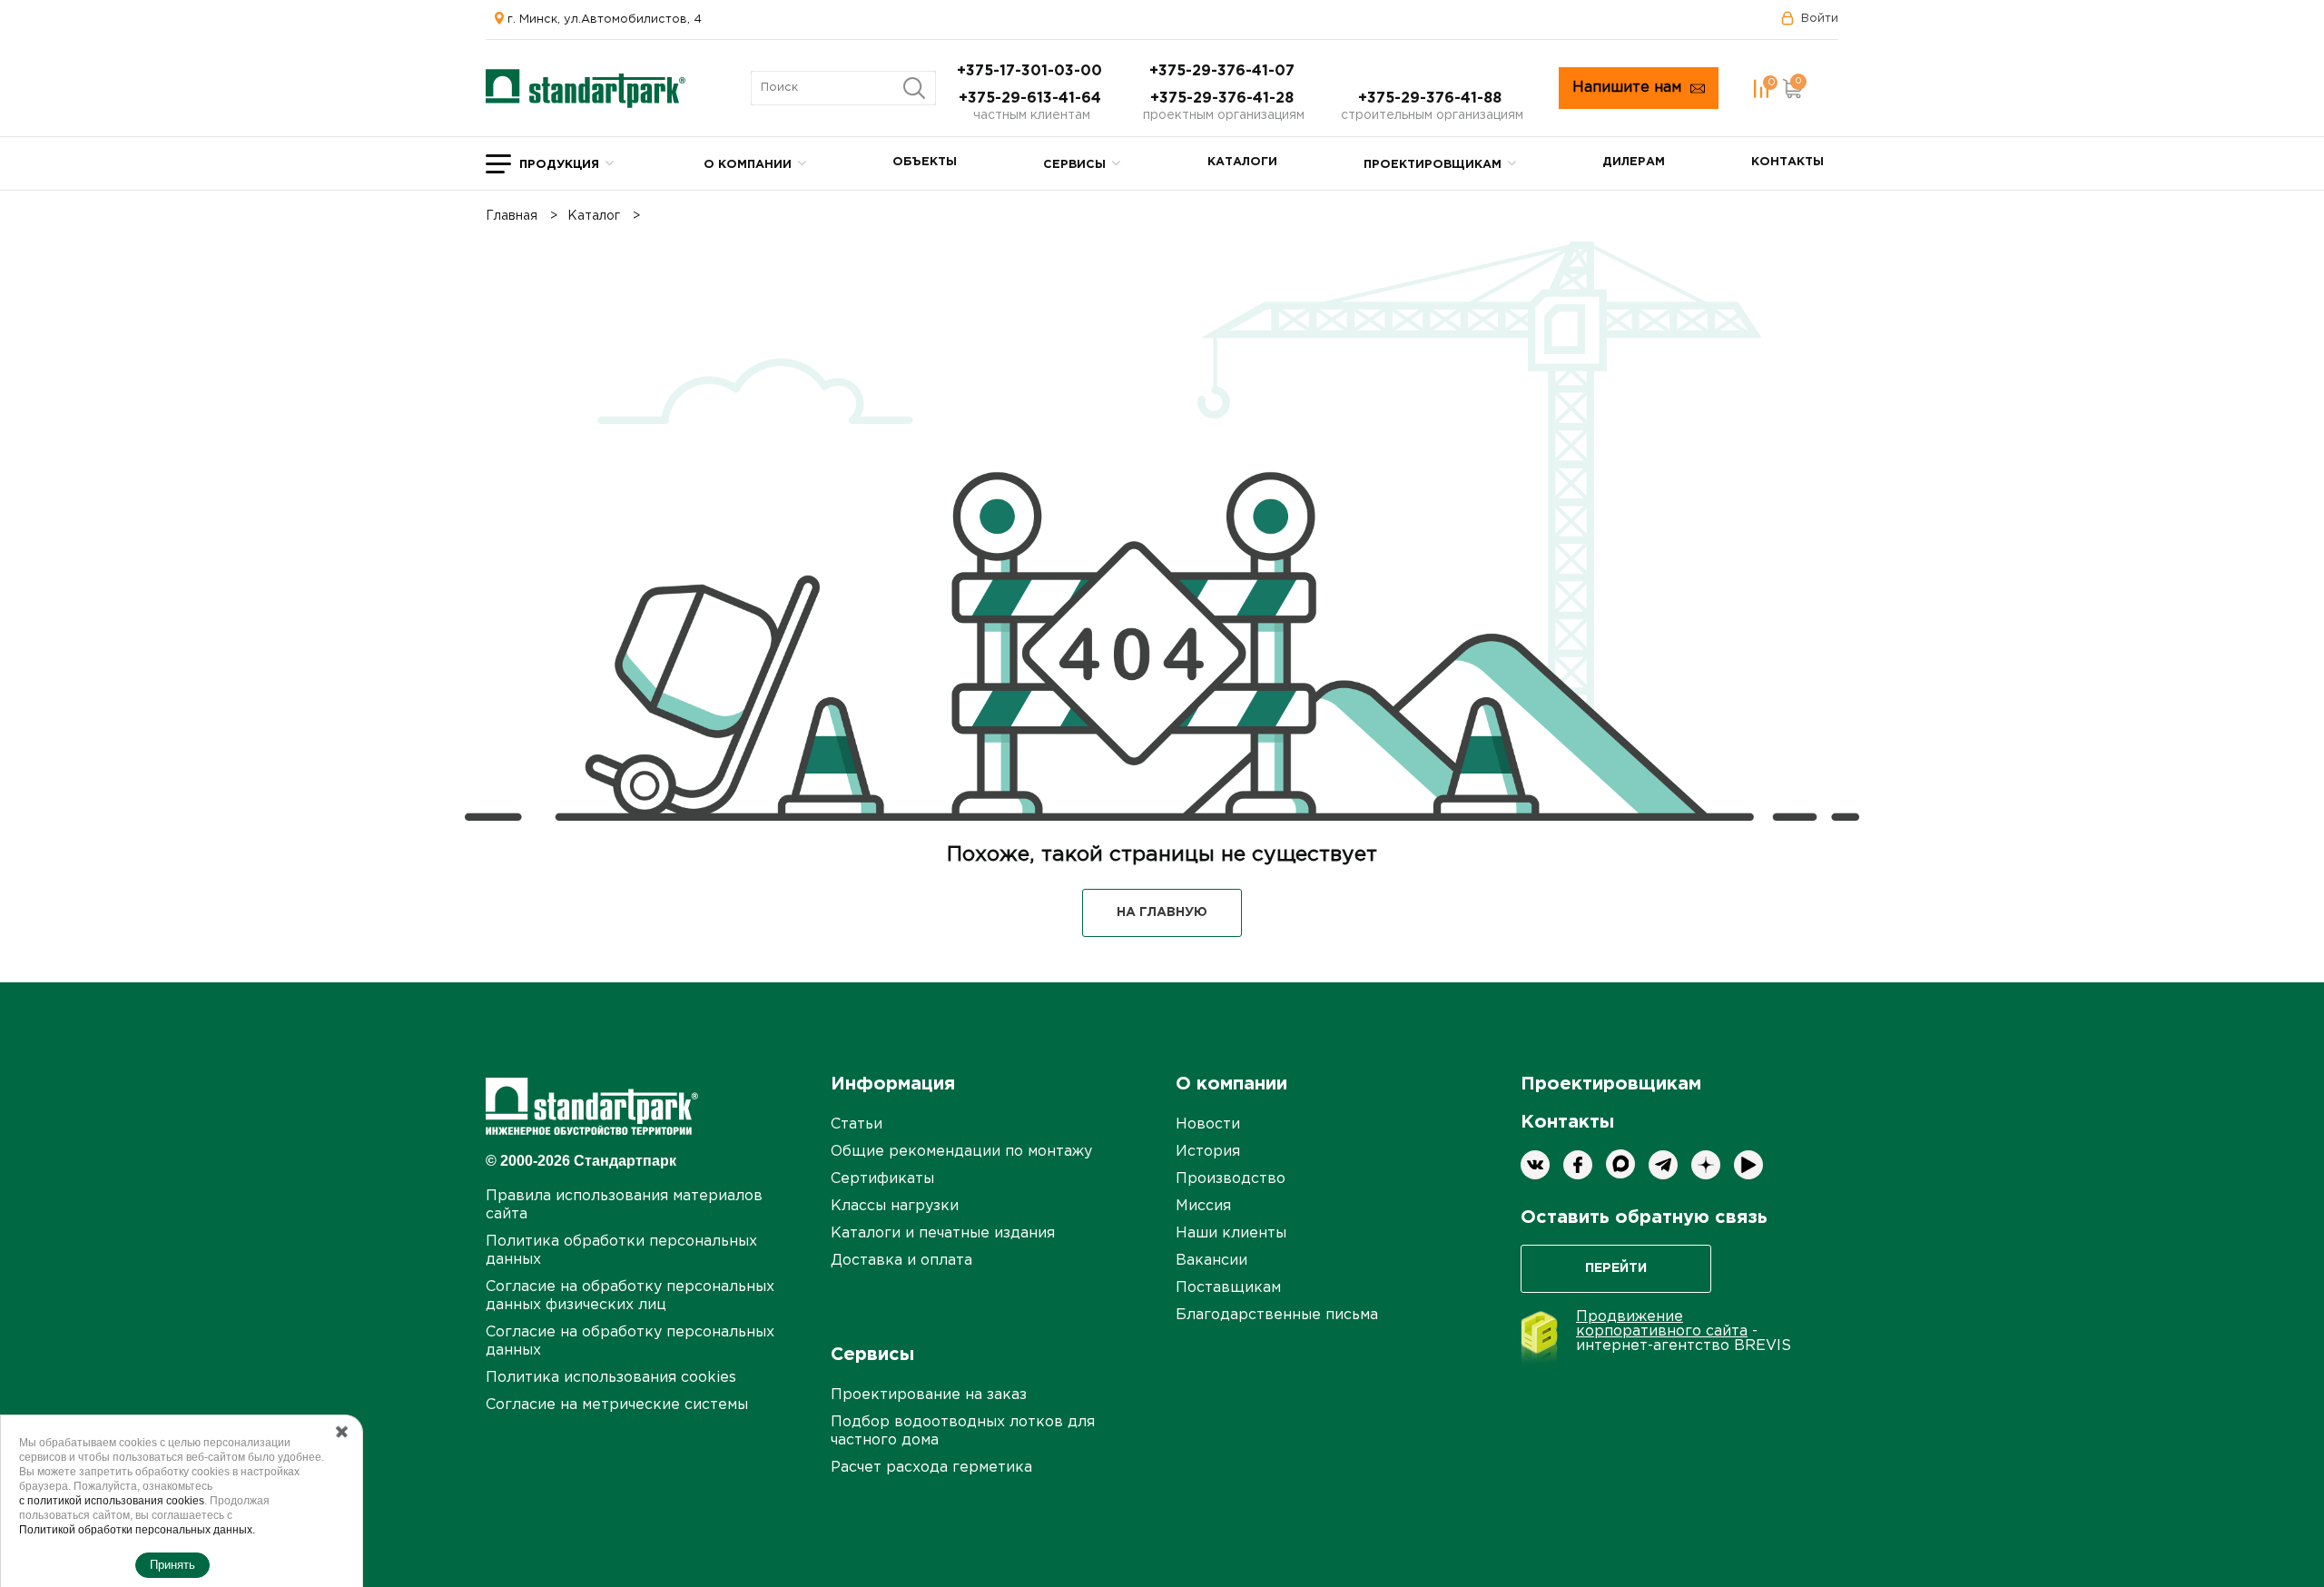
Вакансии (1211, 1261)
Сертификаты (882, 1179)
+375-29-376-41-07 (1224, 71)
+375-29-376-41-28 (1224, 99)
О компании (748, 165)
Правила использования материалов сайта (624, 1205)
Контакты (1787, 162)
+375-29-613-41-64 (1032, 99)
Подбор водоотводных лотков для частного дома (963, 1431)
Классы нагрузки (895, 1206)
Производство (1231, 1179)
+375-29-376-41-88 (1432, 99)
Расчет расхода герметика (931, 1468)
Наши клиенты (1231, 1233)
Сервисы (1074, 165)
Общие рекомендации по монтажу (961, 1152)
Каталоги (1242, 162)
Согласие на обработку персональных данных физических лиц (630, 1296)
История (1208, 1152)
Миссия (1203, 1206)
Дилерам (1634, 162)
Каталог (594, 216)
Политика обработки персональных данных (621, 1251)
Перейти (1616, 1268)
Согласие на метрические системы (617, 1405)
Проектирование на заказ (929, 1395)
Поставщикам (1228, 1288)
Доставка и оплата (901, 1261)
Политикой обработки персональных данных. (137, 1530)
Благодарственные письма (1277, 1315)
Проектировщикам (1433, 165)
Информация (893, 1084)
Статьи (857, 1124)
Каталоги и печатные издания (943, 1233)
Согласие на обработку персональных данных (630, 1341)
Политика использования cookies (611, 1378)
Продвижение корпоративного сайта (1662, 1324)
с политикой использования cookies (112, 1501)
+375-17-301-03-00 (1032, 71)
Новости (1208, 1124)
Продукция (559, 165)
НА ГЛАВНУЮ (1162, 912)
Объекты (925, 162)
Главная (512, 216)
